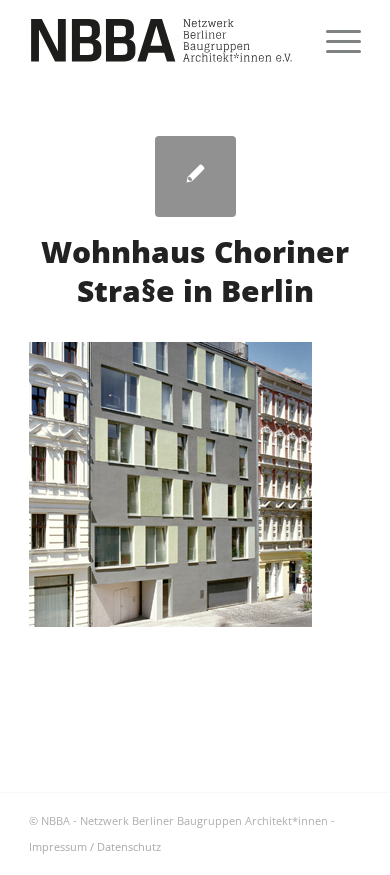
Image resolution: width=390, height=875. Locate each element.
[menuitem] (333, 40)
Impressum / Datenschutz (95, 846)
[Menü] (333, 40)
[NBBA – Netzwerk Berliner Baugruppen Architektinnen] (161, 40)
